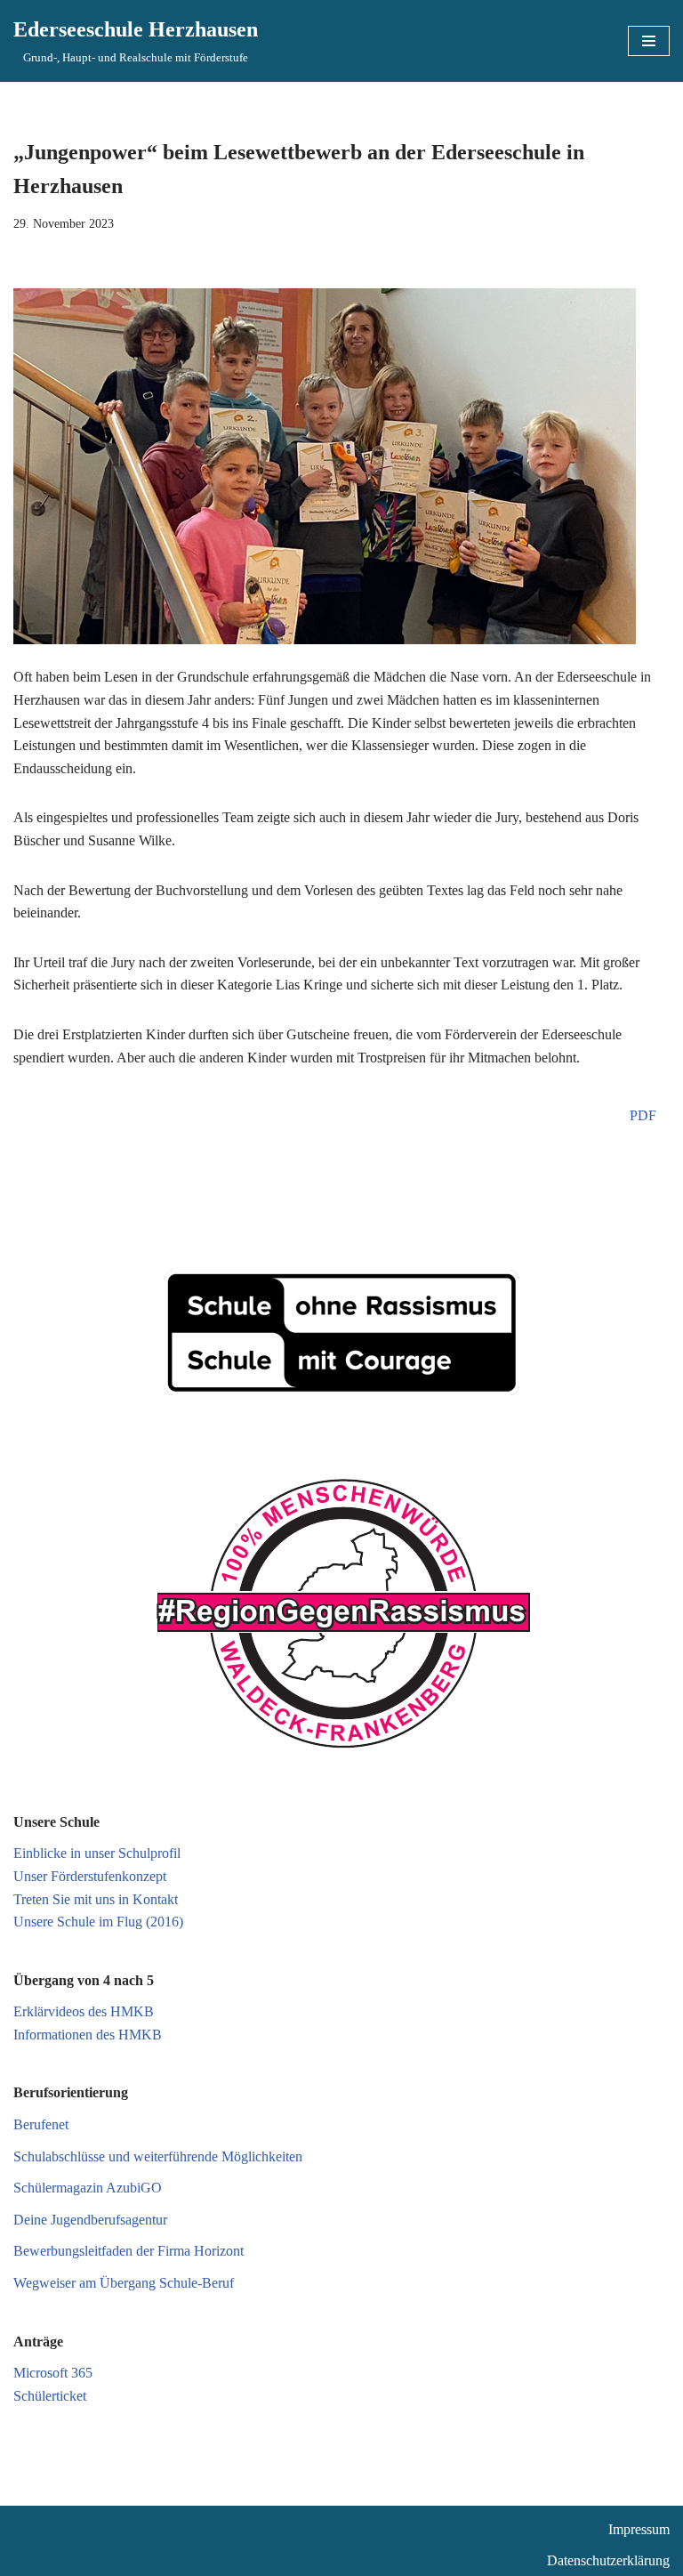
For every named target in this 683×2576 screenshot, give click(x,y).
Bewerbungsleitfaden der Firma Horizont (129, 2251)
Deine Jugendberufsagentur (90, 2220)
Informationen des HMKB (88, 2035)
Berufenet (41, 2124)
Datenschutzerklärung (608, 2560)
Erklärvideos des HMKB (84, 2011)
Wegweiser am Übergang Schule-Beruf (124, 2283)
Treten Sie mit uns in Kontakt (96, 1899)
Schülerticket (50, 2396)
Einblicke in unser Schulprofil (97, 1853)
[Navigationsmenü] (649, 41)
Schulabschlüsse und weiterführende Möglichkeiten (158, 2156)
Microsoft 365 (53, 2373)
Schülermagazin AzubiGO (88, 2188)
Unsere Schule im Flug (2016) (98, 1922)
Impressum (639, 2529)
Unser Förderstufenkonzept (90, 1876)
